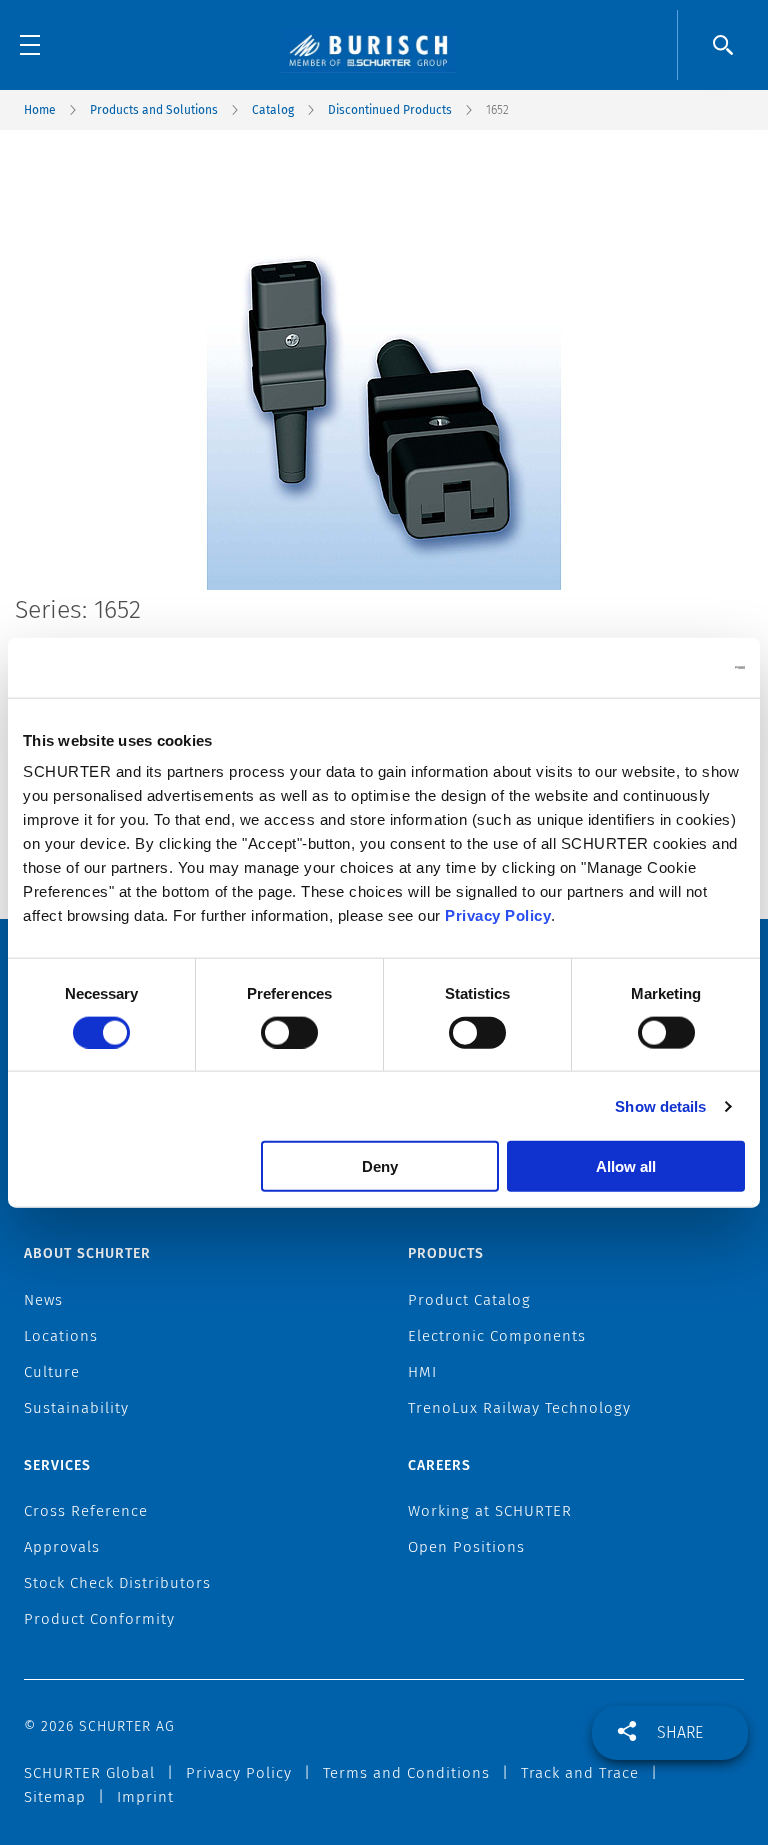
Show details (660, 1105)
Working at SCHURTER (490, 1511)
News (43, 1300)
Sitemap (55, 1797)
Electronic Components (497, 1336)
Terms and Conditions (406, 1773)
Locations (61, 1336)
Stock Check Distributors (117, 1583)
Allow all (626, 1166)
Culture (52, 1372)
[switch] (289, 1032)
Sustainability (76, 1408)
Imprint (145, 1797)
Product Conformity (99, 1619)
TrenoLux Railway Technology (519, 1408)
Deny (380, 1166)
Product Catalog (469, 1300)
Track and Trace (580, 1773)
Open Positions (466, 1547)
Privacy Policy (498, 915)
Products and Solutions (154, 110)
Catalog (273, 110)
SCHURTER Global (89, 1773)
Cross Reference (86, 1511)
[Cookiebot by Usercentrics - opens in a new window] (657, 667)
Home (40, 110)
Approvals (62, 1547)
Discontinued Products (390, 110)
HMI (422, 1372)
